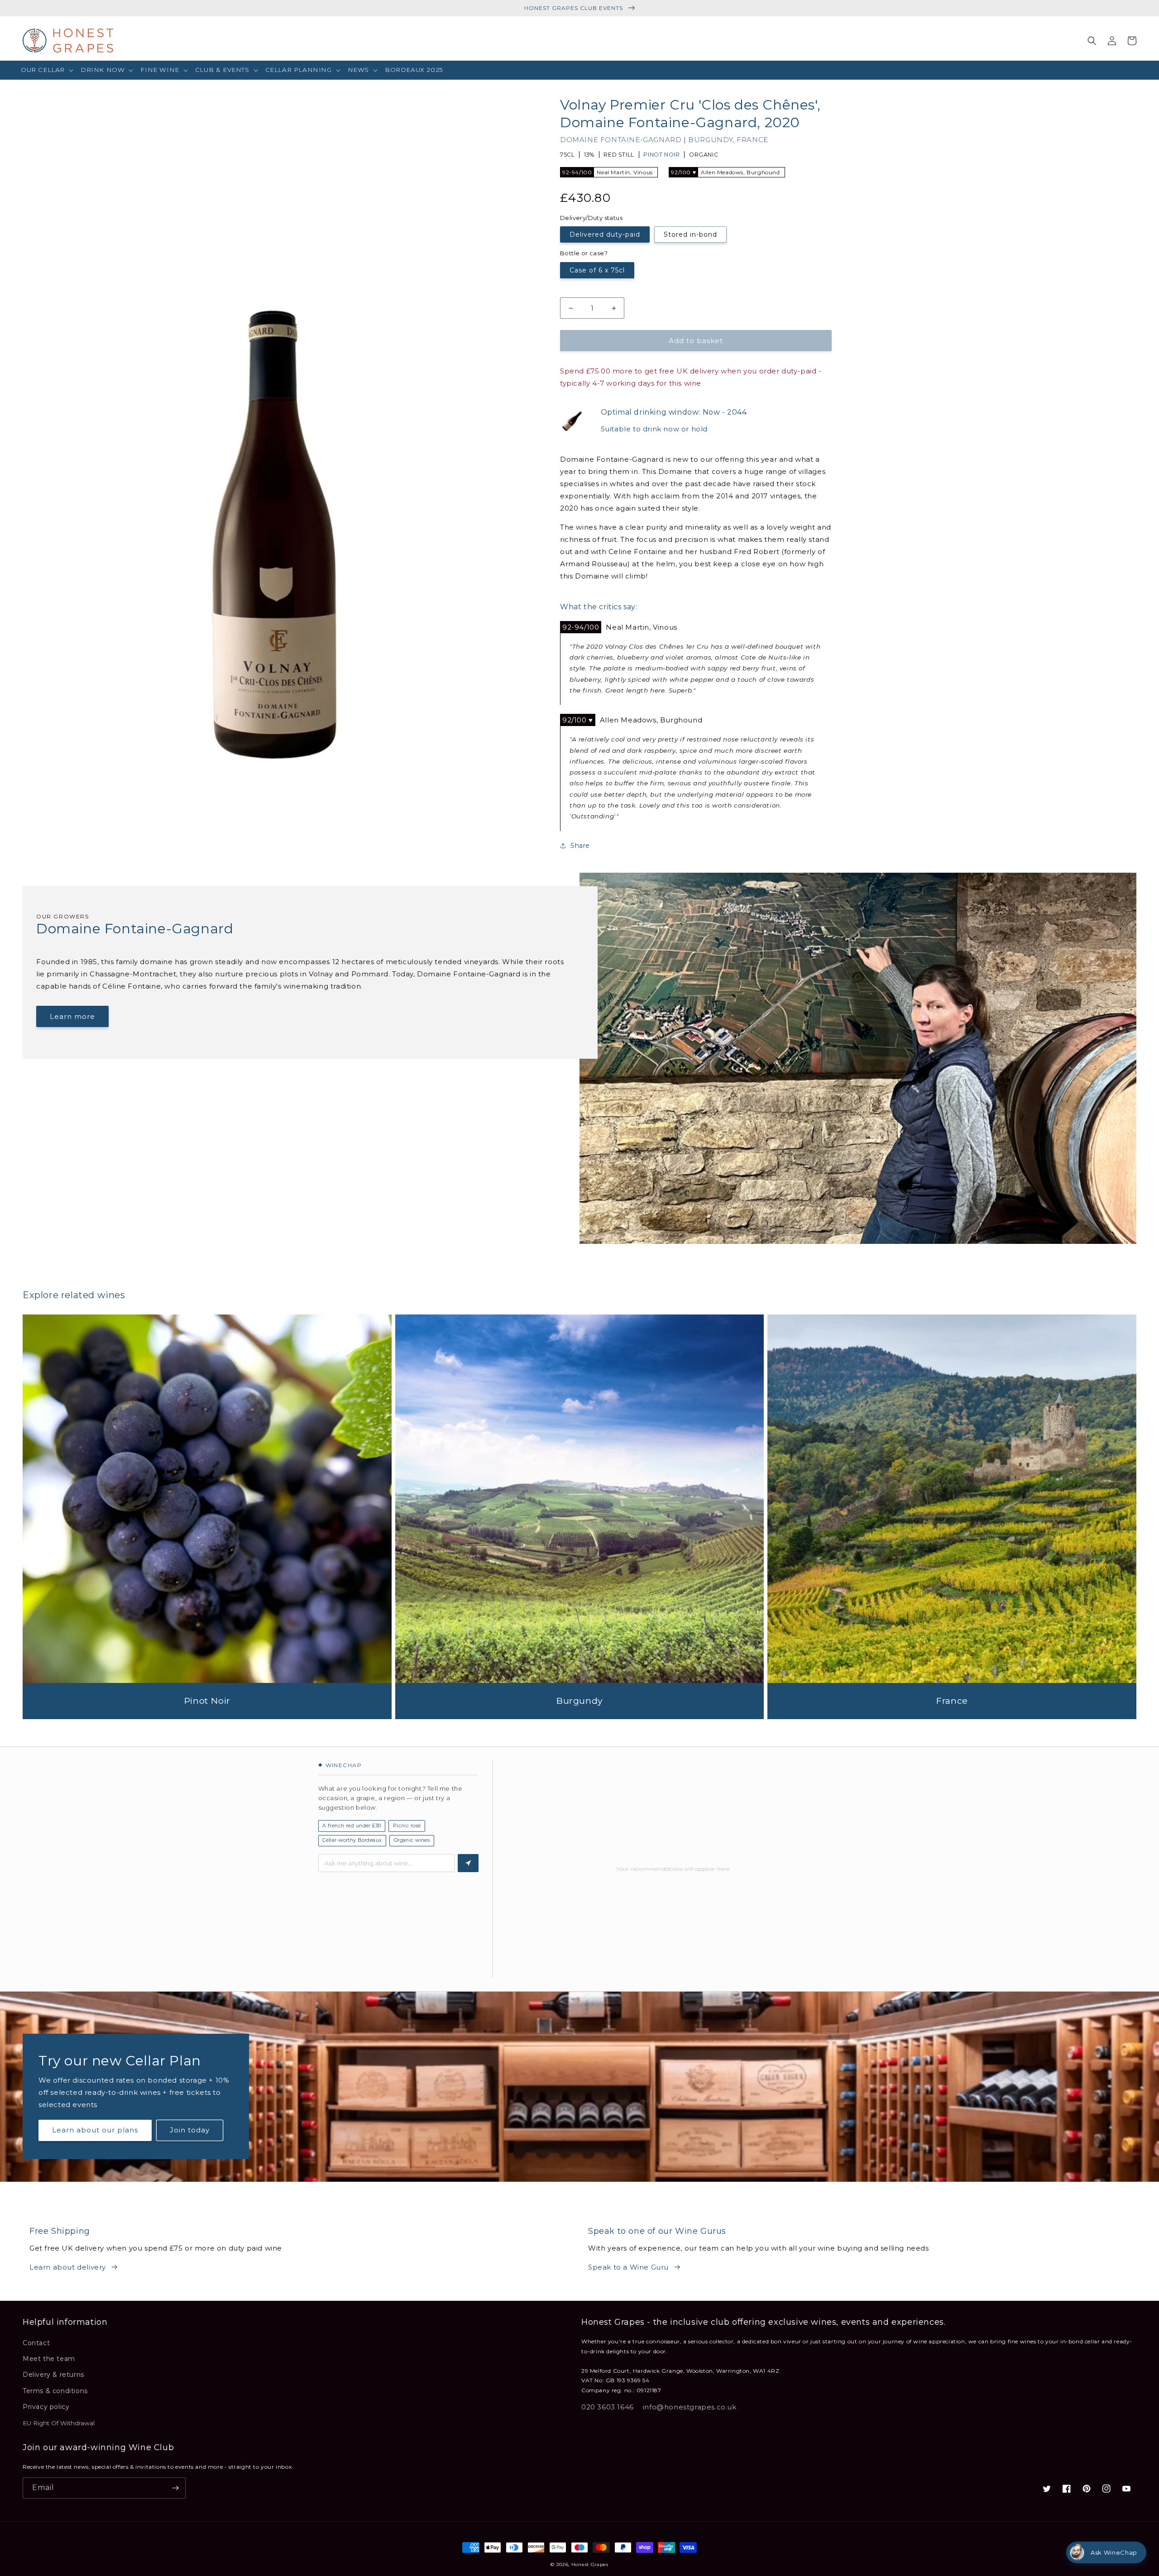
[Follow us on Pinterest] (1087, 2489)
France (752, 140)
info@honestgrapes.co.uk (690, 2407)
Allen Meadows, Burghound (725, 172)
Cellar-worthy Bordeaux (352, 1840)
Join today (190, 2130)
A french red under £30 (352, 1826)
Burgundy (711, 140)
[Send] (468, 1863)
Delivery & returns (53, 2375)
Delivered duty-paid (605, 234)
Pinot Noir (661, 155)
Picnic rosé (407, 1826)
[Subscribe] (175, 2488)
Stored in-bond (690, 234)
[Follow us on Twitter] (1047, 2489)
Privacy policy (46, 2407)
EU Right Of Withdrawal (59, 2423)
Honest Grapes (590, 2564)
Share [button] (580, 846)
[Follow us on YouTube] (1126, 2489)
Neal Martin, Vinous (608, 172)
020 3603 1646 (608, 2407)
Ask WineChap (1114, 2552)
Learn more (72, 1016)
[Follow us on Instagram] (1106, 2489)
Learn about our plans (95, 2130)
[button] (47, 70)
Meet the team (49, 2359)
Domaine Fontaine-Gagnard (622, 140)
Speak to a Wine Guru (628, 2267)
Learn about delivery (68, 2267)
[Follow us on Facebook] (1067, 2489)
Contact (36, 2343)
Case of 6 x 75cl (597, 270)
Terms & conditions (55, 2391)
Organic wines (412, 1840)
